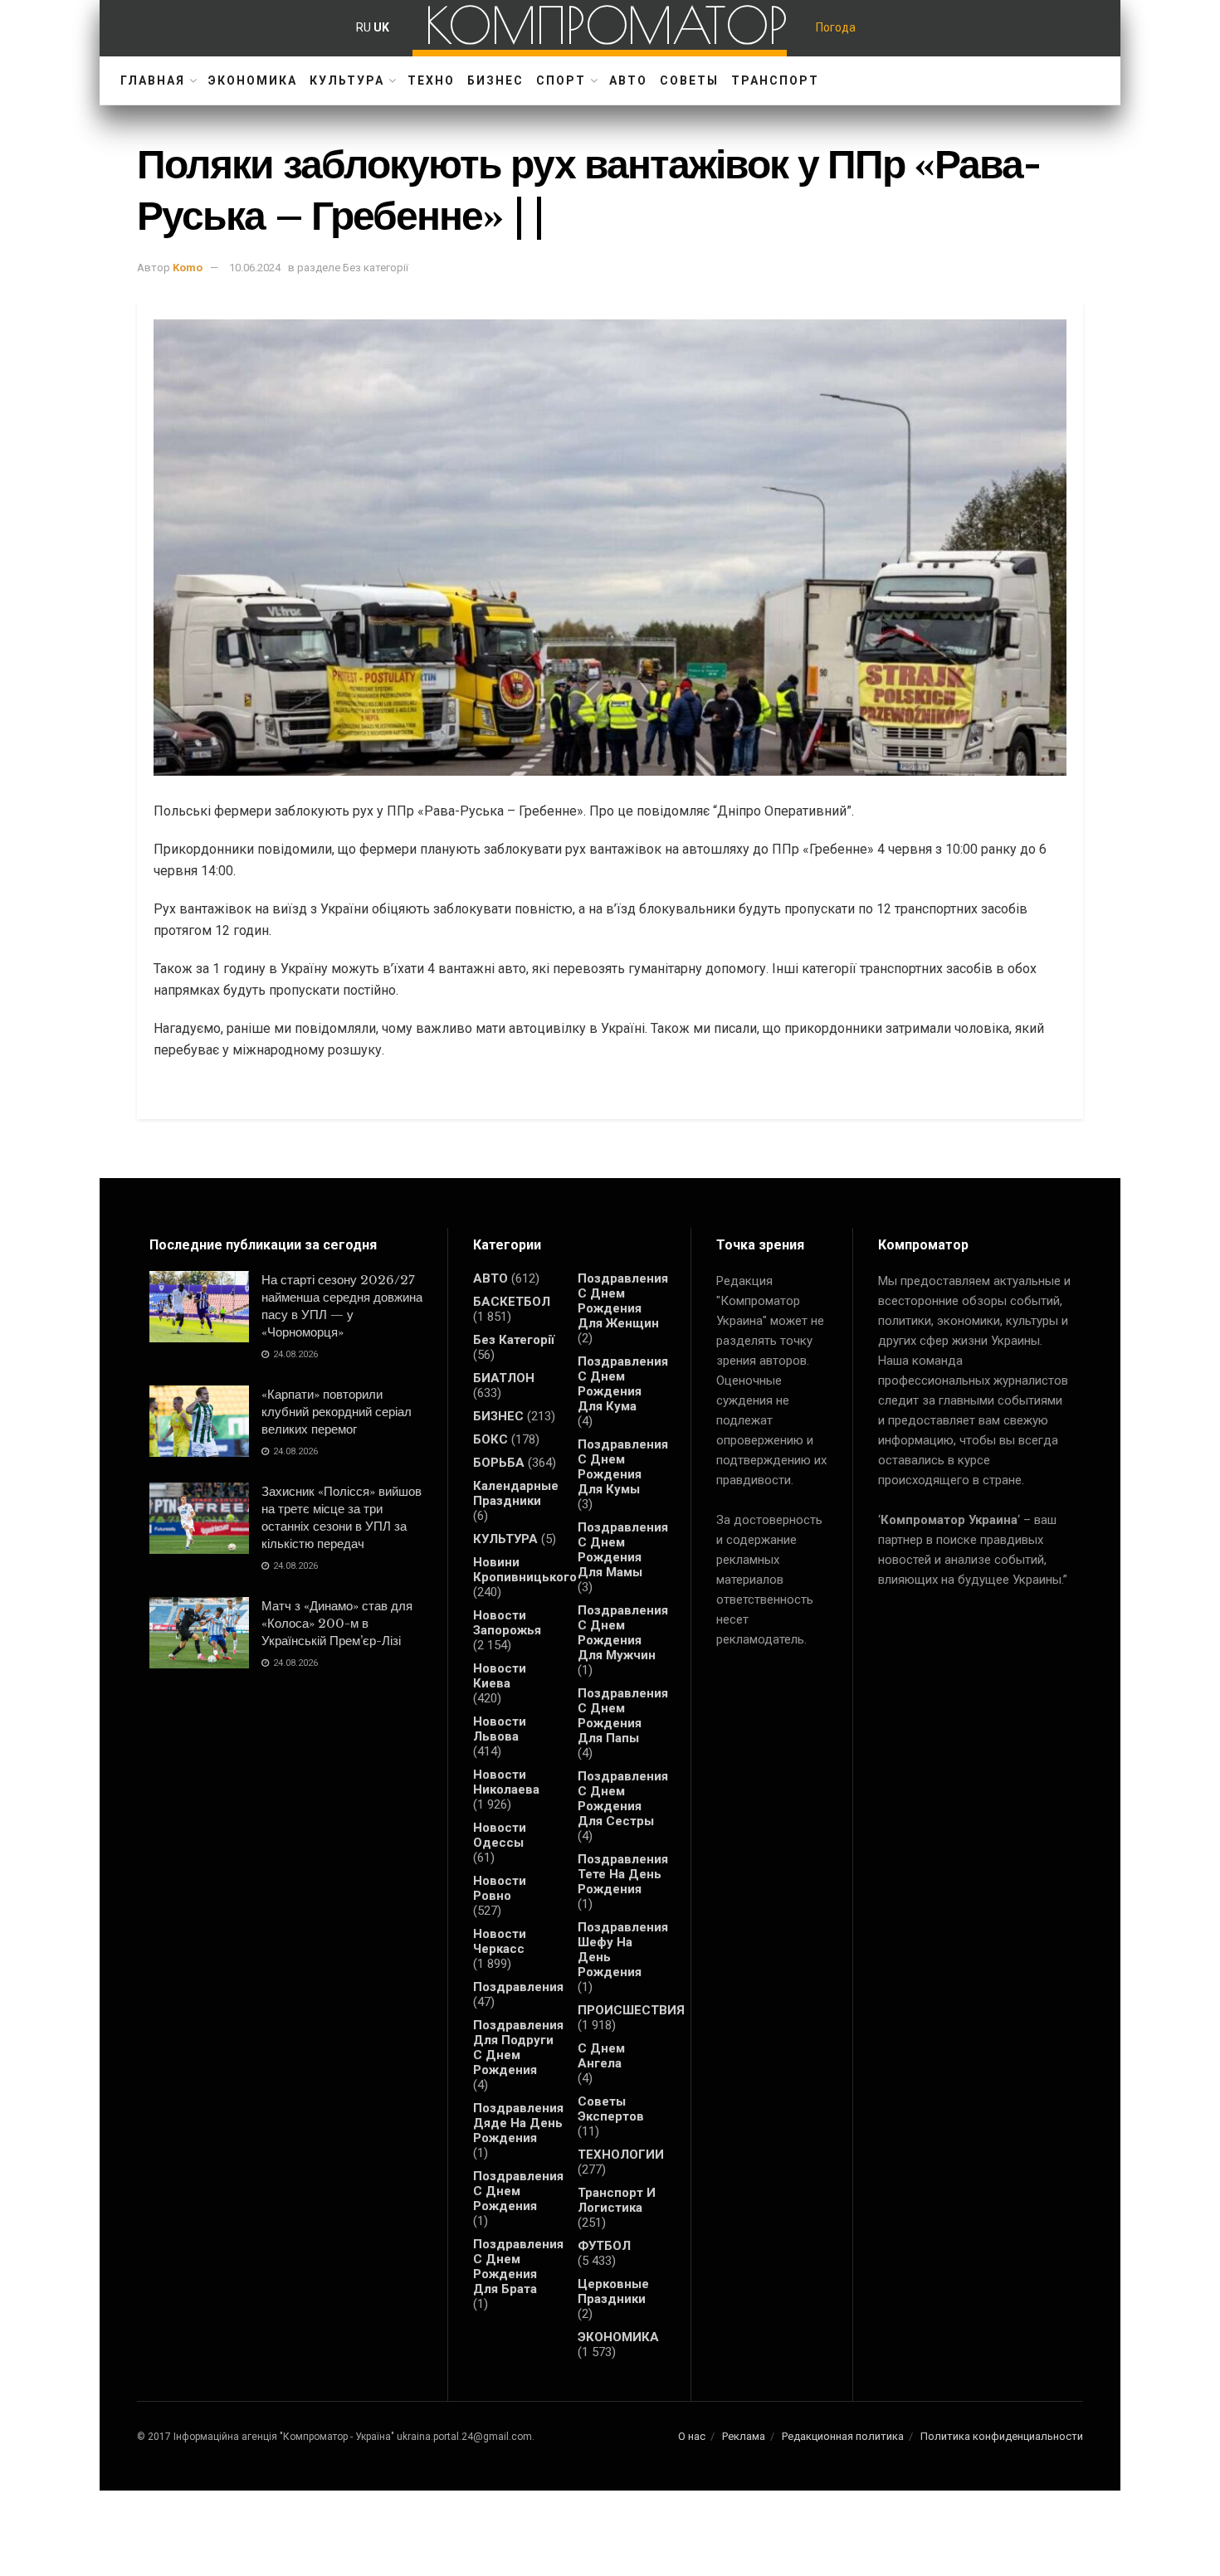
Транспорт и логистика (617, 2200)
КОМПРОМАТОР (606, 25)
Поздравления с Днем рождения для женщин (623, 1301)
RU (364, 27)
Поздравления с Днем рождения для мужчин (623, 1633)
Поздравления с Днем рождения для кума (623, 1384)
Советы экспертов (611, 2109)
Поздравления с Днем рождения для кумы (623, 1467)
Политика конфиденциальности (1002, 2436)
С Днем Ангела (601, 2056)
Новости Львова (500, 1729)
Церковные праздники (613, 2291)
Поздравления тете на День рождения (623, 1874)
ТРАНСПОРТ (775, 80)
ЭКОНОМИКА (253, 80)
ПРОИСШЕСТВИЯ (631, 2010)
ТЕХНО (431, 80)
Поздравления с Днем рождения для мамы (623, 1550)
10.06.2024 (255, 268)
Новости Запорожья (507, 1623)
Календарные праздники (516, 1493)
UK (381, 27)
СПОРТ (561, 80)
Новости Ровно (500, 1888)
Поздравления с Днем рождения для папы (623, 1716)
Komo (188, 268)
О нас (692, 2436)
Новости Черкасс (500, 1941)
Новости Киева (500, 1676)
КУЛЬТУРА (347, 80)
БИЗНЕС (495, 80)
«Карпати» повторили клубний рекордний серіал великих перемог (337, 1412)
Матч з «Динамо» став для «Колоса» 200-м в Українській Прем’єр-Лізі (337, 1623)
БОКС (490, 1439)
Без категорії (514, 1340)
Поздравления (518, 1987)
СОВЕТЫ (689, 80)
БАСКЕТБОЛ (512, 1302)
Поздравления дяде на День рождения (518, 2123)
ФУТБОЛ (604, 2246)
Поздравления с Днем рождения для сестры (623, 1799)
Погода (836, 27)
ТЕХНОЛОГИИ (621, 2155)
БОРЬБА (499, 1463)
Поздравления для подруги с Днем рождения (518, 2048)
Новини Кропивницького (525, 1570)
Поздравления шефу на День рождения (623, 1950)
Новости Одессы (500, 1835)
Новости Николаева (506, 1782)
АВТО (628, 80)
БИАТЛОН (504, 1378)
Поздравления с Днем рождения (518, 2191)
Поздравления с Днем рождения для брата (518, 2267)
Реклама (744, 2436)
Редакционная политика (843, 2436)
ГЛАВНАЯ (153, 80)
